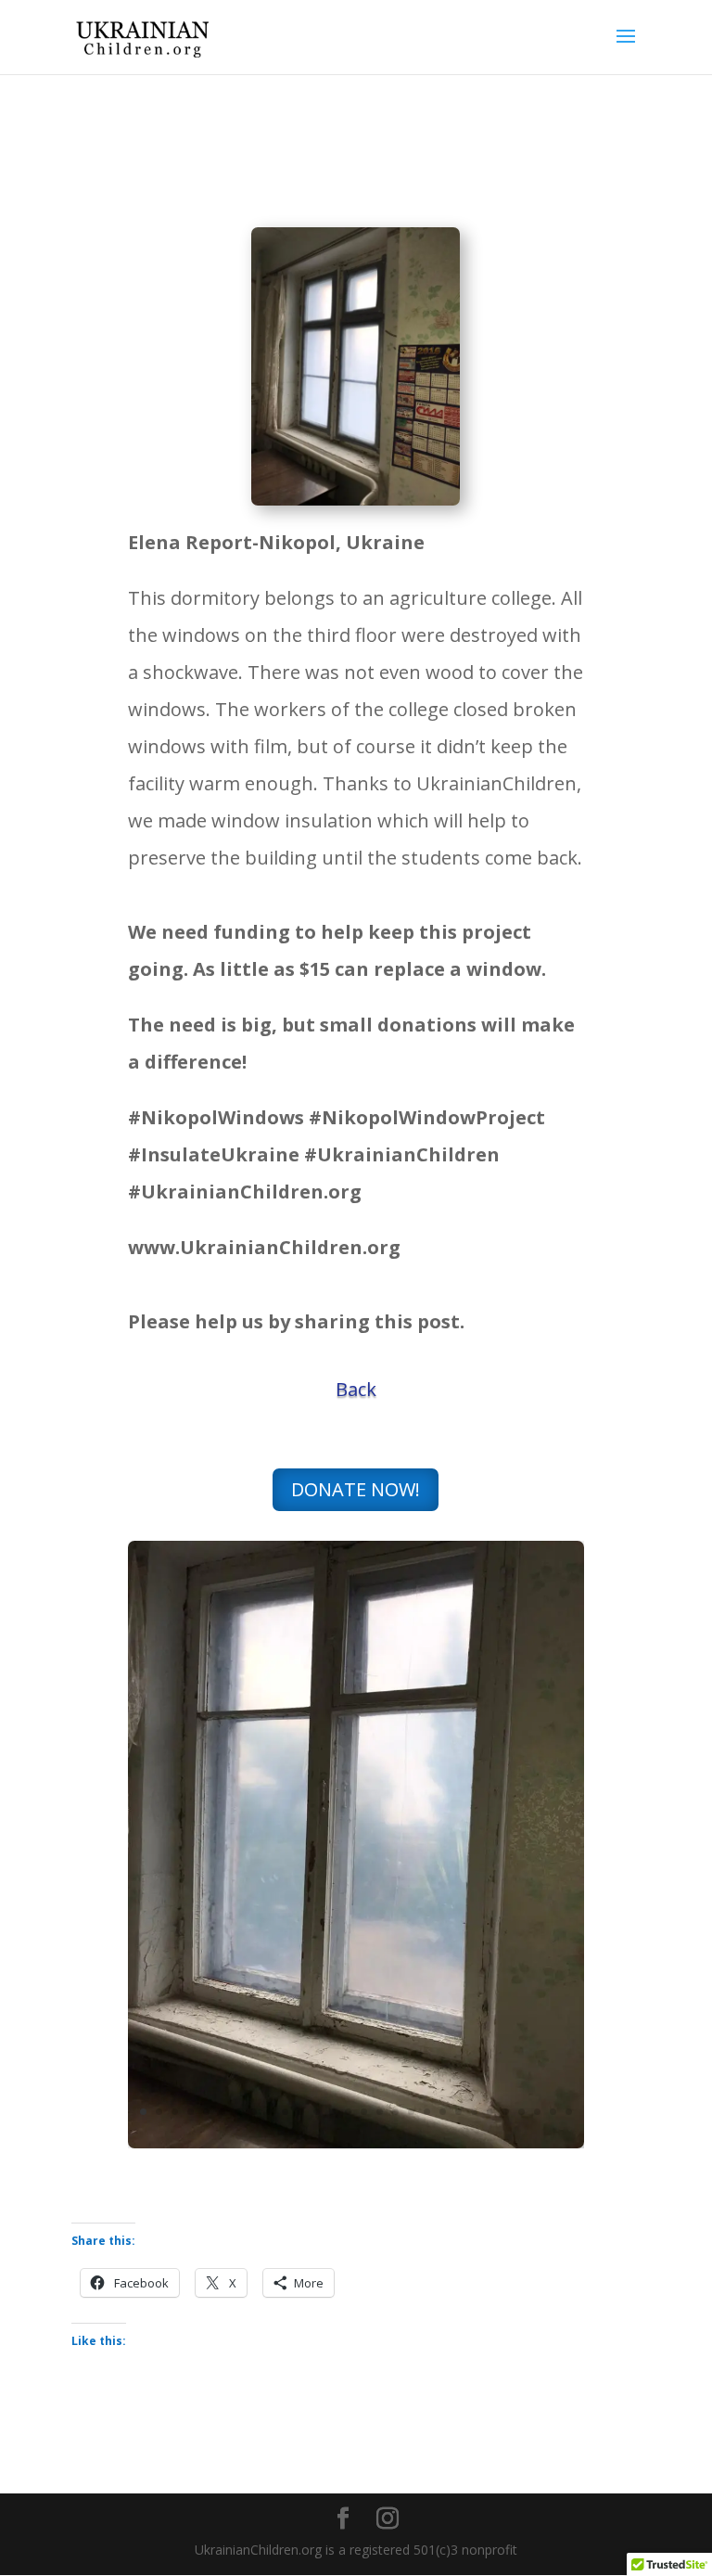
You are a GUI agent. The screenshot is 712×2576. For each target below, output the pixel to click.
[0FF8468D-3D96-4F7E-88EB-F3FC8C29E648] (356, 2143)
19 (427, 2112)
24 (506, 2112)
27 (553, 2112)
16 (380, 2112)
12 (317, 2112)
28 (569, 2112)
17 (395, 2112)
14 (348, 2112)
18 (411, 2112)
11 (301, 2112)
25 (521, 2112)
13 (332, 2112)
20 (443, 2112)
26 (537, 2112)
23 (490, 2112)
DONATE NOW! (356, 1489)
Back (356, 1389)
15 (364, 2112)
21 (458, 2112)
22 (474, 2112)
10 (285, 2112)
